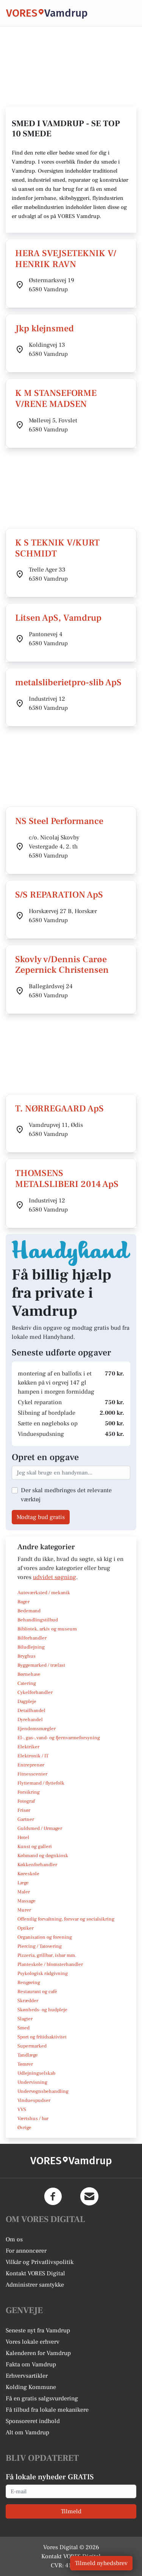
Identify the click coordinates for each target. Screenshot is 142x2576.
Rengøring (29, 1983)
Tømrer (25, 2064)
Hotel (23, 1837)
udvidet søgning (55, 1577)
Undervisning (32, 2082)
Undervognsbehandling (43, 2091)
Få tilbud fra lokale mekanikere (47, 2410)
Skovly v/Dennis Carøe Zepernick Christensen (62, 965)
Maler (24, 1892)
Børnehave (29, 1674)
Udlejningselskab (36, 2073)
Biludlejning (31, 1647)
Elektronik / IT (33, 1756)
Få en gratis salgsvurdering (42, 2398)
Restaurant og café (37, 1992)
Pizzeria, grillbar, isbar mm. (47, 1955)
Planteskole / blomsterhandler (50, 1964)
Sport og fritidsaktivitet (42, 2037)
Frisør (24, 1810)
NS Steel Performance (59, 821)
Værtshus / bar (33, 2119)
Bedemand (29, 1611)
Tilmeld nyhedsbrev (101, 2563)
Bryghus (27, 1656)
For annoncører (26, 2251)
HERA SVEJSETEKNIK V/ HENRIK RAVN (66, 259)
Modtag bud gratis (41, 1517)
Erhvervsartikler (27, 2376)
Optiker (26, 1928)
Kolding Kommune (31, 2387)
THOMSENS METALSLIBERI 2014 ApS (67, 1179)
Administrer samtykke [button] (35, 2285)
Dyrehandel (30, 1720)
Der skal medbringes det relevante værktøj (66, 1495)
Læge (23, 1883)
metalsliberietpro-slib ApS (68, 682)
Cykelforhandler (35, 1692)
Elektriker (28, 1747)
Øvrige (24, 2128)
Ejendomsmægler (37, 1729)
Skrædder (28, 2001)
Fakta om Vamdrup (31, 2364)
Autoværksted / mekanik (44, 1593)
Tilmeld (71, 2511)
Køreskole (28, 1874)
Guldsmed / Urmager (40, 1828)
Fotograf (26, 1801)
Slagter (25, 2019)
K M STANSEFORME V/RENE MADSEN (56, 399)
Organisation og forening (45, 1937)
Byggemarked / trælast (41, 1665)
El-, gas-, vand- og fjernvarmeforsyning (59, 1738)
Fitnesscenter (32, 1774)
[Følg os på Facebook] (53, 2196)
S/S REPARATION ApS (59, 895)
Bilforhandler (32, 1638)
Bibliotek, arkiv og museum (47, 1629)
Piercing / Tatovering (40, 1946)
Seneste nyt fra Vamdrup (38, 2330)
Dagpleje (27, 1701)
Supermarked (32, 2046)
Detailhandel (31, 1711)
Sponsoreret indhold (33, 2421)
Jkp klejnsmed (44, 328)
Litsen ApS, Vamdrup (58, 618)
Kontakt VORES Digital (35, 2273)
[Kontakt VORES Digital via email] (89, 2196)
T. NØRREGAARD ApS (59, 1109)
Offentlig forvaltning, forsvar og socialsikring (66, 1919)
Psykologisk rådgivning (43, 1973)
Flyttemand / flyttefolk (41, 1783)
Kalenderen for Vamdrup (38, 2353)
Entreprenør (31, 1765)
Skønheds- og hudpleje (42, 2010)
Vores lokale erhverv (33, 2342)
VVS (22, 2109)
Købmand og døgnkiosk (43, 1856)
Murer (24, 1910)
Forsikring (29, 1792)
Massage (27, 1901)
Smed (23, 2028)
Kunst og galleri (35, 1847)
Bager (23, 1602)
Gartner (26, 1819)
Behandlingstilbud (38, 1620)
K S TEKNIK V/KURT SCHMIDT (57, 548)
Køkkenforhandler (37, 1865)
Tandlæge (28, 2055)
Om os (14, 2239)
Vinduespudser (34, 2100)
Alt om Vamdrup (27, 2432)
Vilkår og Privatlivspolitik (40, 2262)
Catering (27, 1683)
